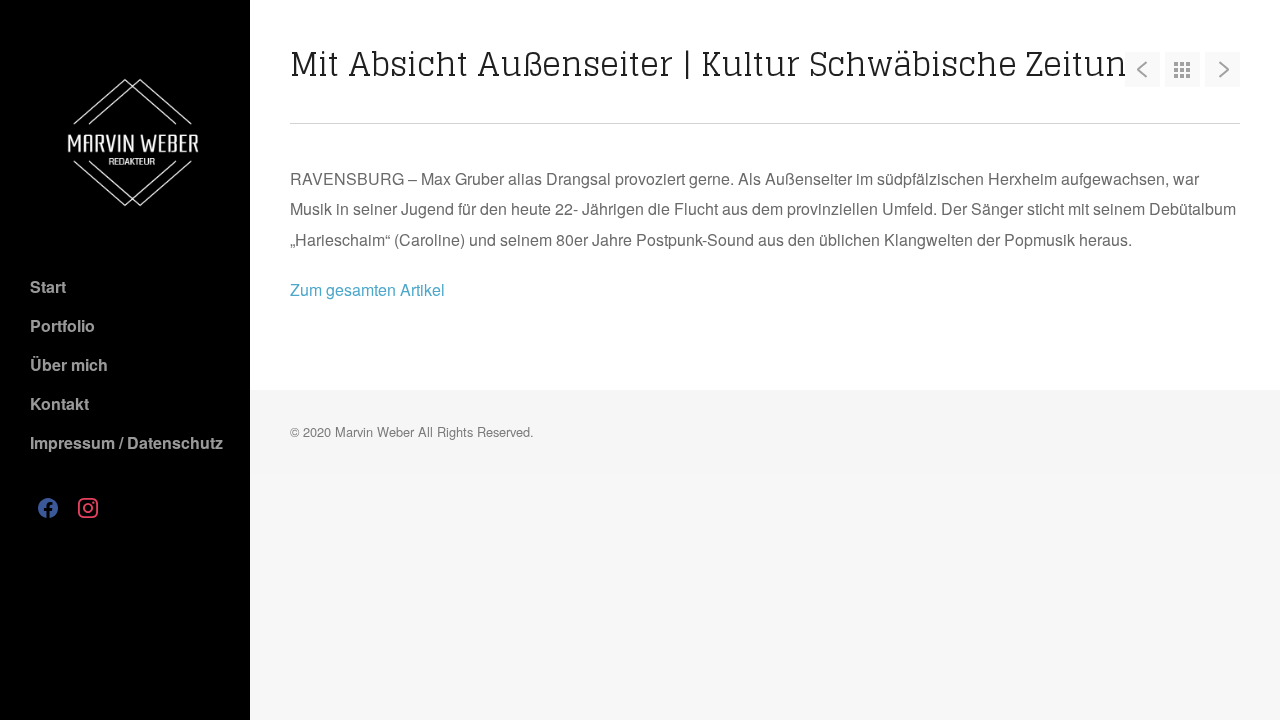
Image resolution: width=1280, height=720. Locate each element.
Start (48, 286)
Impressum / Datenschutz (126, 442)
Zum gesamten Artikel (367, 289)
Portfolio (62, 325)
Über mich (69, 364)
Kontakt (59, 403)
